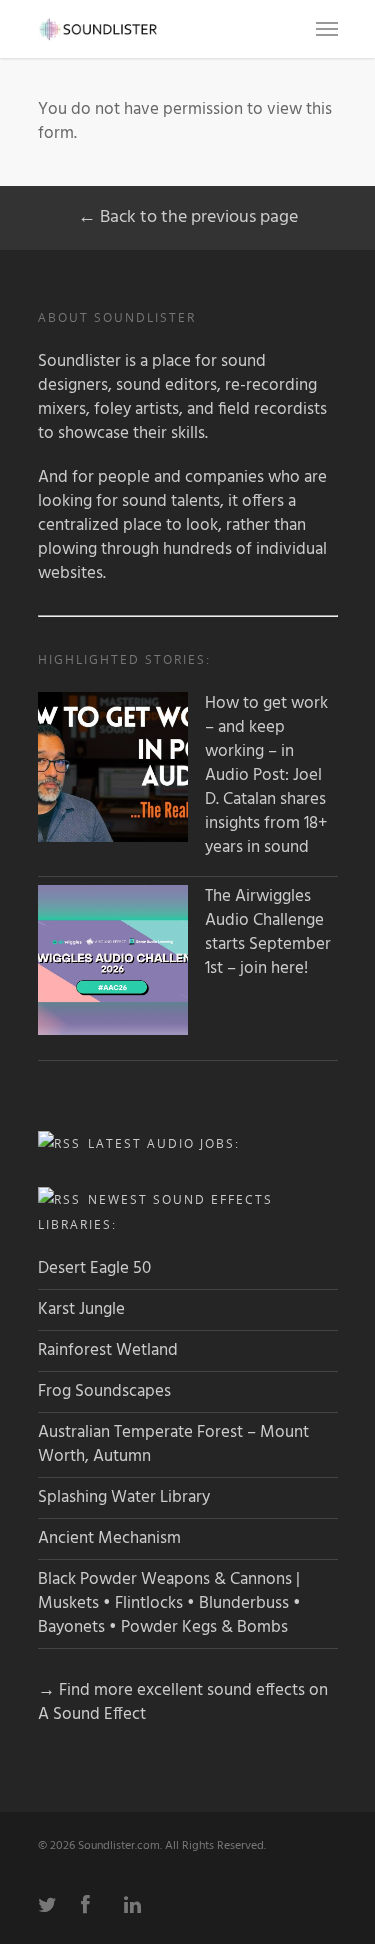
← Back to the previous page (188, 217)
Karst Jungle (81, 1309)
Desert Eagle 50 (94, 1268)
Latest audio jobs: (164, 1143)
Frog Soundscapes (104, 1391)
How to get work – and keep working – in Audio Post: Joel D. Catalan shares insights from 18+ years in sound (266, 776)
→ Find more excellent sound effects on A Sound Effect (183, 1702)
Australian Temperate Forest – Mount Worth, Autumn (173, 1444)
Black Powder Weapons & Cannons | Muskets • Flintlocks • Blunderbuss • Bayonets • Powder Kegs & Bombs (169, 1603)
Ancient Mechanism (109, 1538)
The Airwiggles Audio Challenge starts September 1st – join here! (268, 933)
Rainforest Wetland (108, 1350)
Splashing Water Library (124, 1497)
